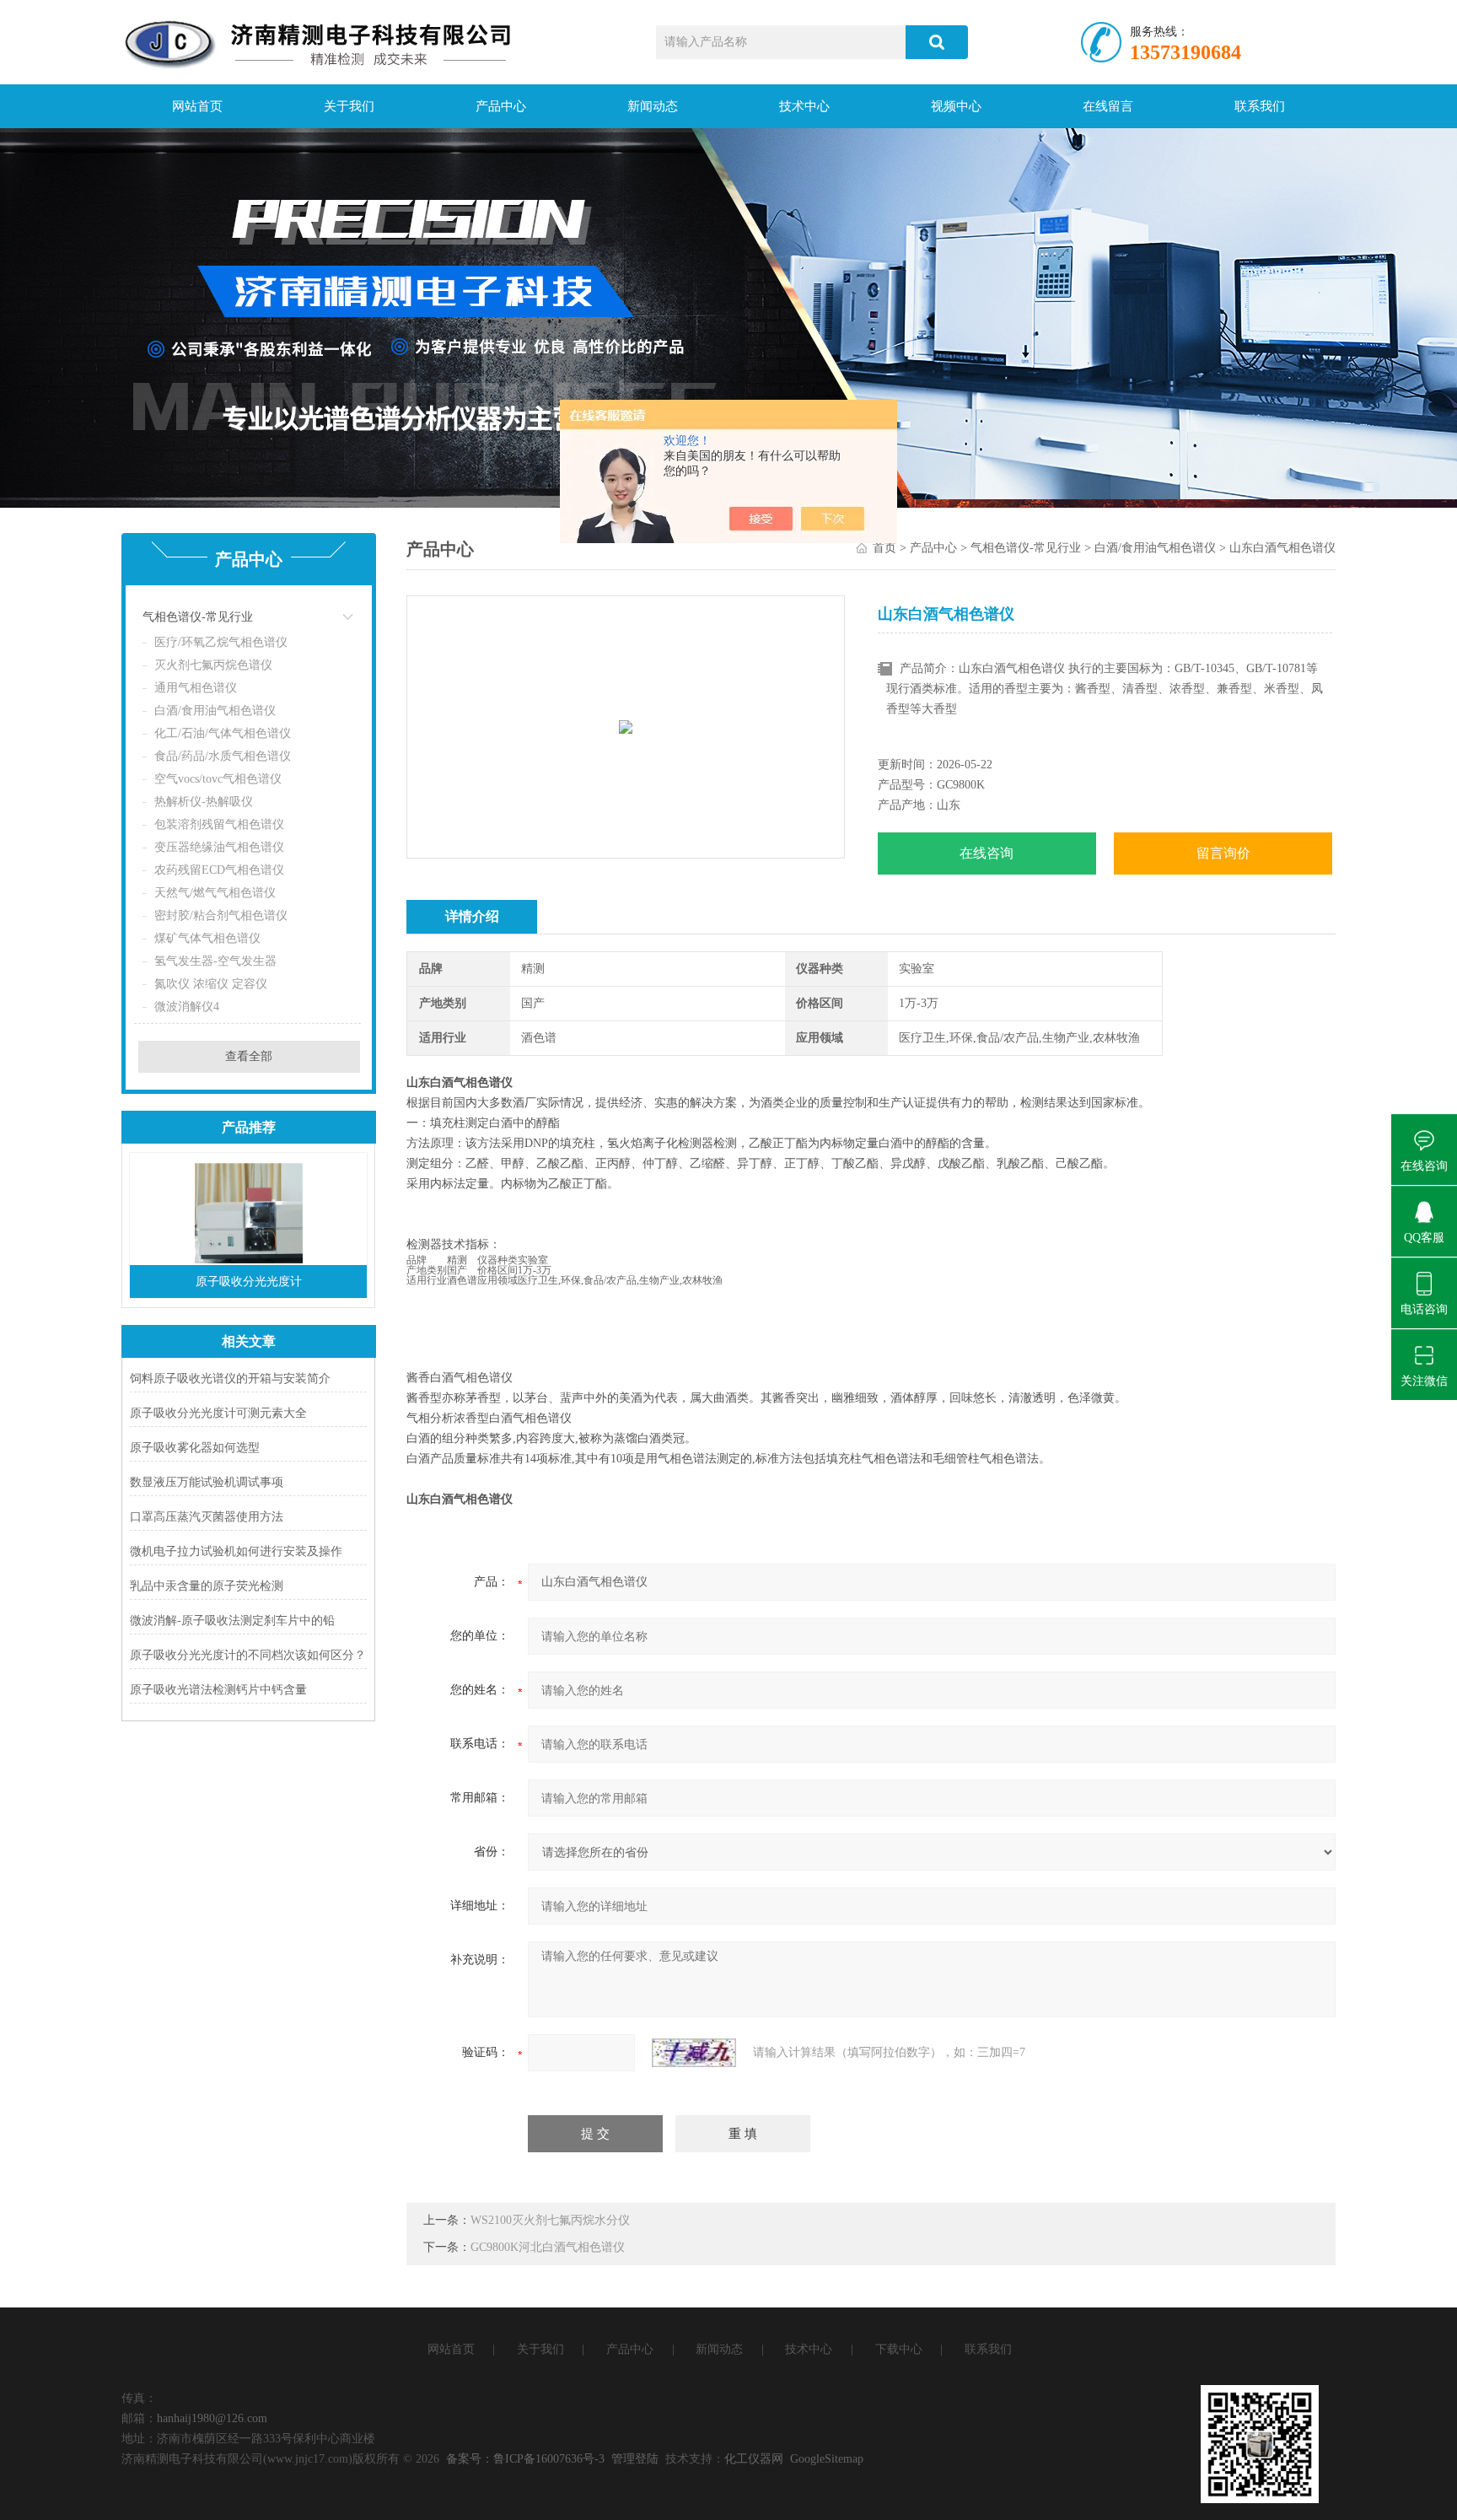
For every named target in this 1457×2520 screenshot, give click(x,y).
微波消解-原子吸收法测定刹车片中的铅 (232, 1621)
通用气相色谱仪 (196, 688)
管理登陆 (635, 2459)
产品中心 (501, 106)
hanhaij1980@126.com (212, 2418)
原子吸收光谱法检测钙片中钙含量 (218, 1690)
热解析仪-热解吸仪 (204, 802)
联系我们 (1260, 106)
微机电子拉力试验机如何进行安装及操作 (236, 1551)
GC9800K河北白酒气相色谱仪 (548, 2247)
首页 (884, 548)
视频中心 (956, 106)
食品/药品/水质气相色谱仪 (223, 756)
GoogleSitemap (827, 2459)
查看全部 (249, 1056)
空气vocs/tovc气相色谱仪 (218, 779)
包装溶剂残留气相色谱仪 (219, 824)
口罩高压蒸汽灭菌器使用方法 (207, 1517)
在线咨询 (987, 853)
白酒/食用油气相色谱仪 (215, 711)
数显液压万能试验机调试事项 (207, 1482)
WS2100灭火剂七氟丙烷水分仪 (550, 2220)
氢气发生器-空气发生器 (215, 961)
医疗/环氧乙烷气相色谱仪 (221, 642)
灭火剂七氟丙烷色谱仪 (213, 665)
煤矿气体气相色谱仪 (207, 938)
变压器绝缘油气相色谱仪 (219, 847)
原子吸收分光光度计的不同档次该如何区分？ (248, 1655)
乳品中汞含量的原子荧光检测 (207, 1586)
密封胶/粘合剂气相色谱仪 (221, 915)
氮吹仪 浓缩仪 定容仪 (211, 984)
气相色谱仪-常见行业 (198, 617)
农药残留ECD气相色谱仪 (219, 870)
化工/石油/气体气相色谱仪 (223, 733)
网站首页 (197, 106)
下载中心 (899, 2349)
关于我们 (349, 106)
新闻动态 (653, 106)
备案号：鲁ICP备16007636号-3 (525, 2459)
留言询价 (1223, 853)
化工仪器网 (754, 2459)
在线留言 (1108, 106)
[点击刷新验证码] (694, 2053)
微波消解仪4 (187, 1007)
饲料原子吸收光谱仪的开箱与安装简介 (230, 1378)
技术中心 (804, 106)
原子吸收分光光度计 (249, 1282)
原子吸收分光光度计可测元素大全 (218, 1413)
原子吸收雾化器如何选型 (195, 1448)
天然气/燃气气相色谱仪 (215, 893)
